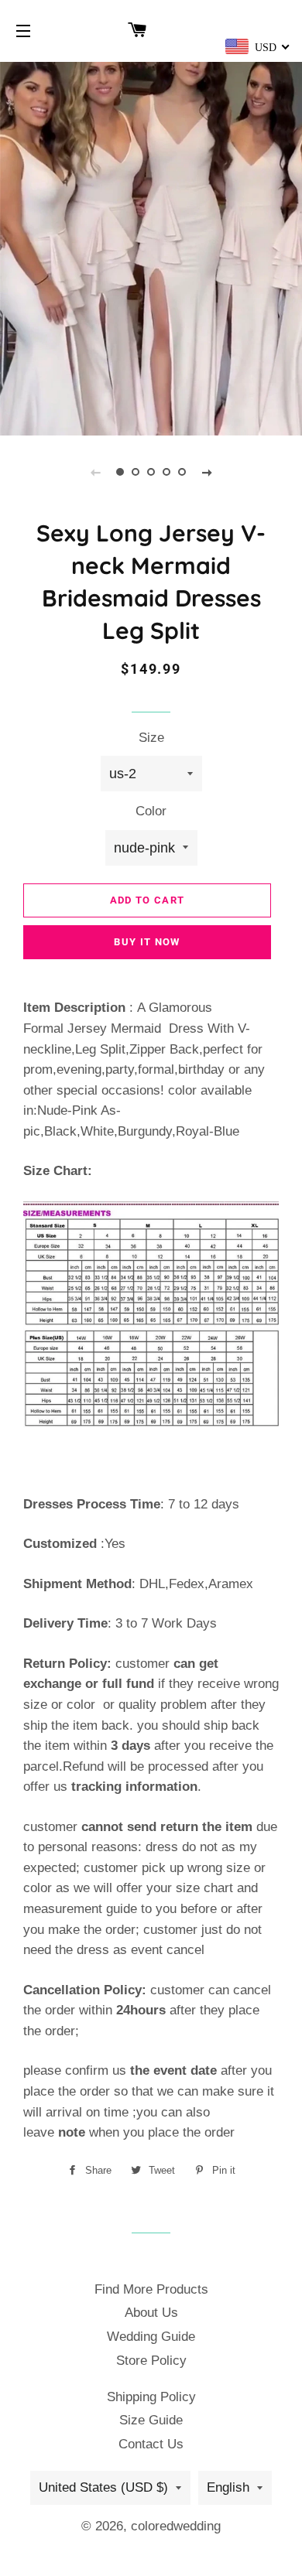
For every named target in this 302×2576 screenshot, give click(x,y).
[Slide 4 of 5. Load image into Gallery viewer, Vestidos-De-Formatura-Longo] (166, 472)
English (228, 2487)
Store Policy (151, 2361)
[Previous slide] (95, 472)
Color (151, 811)
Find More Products (151, 2289)
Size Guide (151, 2420)
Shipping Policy (151, 2397)
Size (151, 738)
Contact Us (151, 2444)
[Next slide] (207, 472)
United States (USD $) (103, 2487)
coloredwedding (176, 2526)
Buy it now (147, 942)
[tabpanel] (151, 247)
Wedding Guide (151, 2337)
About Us (151, 2313)
